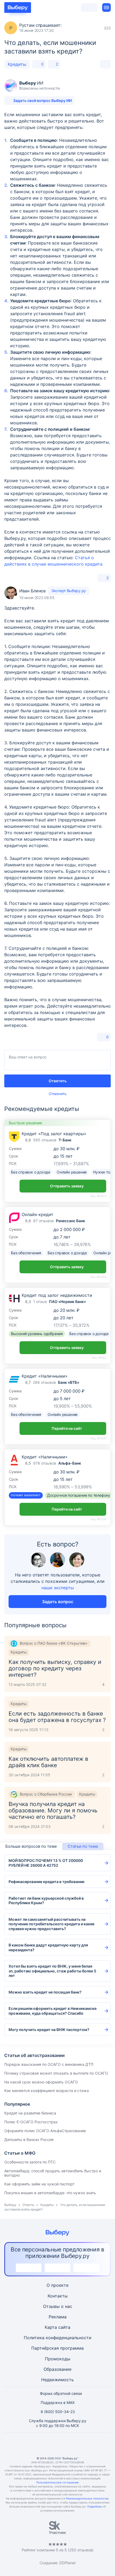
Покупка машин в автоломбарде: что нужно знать (50, 2193)
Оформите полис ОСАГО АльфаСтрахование (45, 2131)
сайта (64, 2327)
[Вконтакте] (32, 2444)
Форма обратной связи (61, 2393)
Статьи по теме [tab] (83, 1846)
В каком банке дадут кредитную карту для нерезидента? (48, 1947)
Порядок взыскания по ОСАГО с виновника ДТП (49, 2064)
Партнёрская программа (57, 2348)
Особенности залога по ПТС (30, 2162)
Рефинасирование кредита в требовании (46, 1882)
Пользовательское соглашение (57, 2482)
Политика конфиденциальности (58, 2338)
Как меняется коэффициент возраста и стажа (47, 2091)
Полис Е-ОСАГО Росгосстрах (31, 2122)
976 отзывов (45, 1463)
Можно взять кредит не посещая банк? (45, 1992)
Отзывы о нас (58, 2306)
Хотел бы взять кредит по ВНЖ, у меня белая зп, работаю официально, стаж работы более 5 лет (52, 1971)
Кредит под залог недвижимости (57, 1295)
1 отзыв (40, 1302)
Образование (57, 2369)
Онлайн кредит (38, 1214)
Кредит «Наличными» (45, 1376)
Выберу (10, 2205)
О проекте (57, 2285)
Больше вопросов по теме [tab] (31, 1846)
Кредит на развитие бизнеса (30, 2113)
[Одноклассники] (45, 2444)
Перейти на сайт (67, 1428)
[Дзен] (70, 2444)
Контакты (58, 2296)
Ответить (58, 1081)
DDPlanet (68, 2563)
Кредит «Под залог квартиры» (54, 1134)
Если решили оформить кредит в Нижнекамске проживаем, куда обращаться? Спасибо (53, 2011)
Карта (51, 2327)
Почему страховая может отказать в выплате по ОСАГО (56, 2073)
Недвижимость (57, 2380)
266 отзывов (44, 1382)
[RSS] (83, 2444)
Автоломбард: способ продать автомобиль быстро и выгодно (53, 2173)
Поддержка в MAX (58, 2402)
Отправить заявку (67, 1186)
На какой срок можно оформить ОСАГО (41, 2082)
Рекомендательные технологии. (88, 2498)
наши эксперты (58, 1588)
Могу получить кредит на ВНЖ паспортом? (49, 2030)
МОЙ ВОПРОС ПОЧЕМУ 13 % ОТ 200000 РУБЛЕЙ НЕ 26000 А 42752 (46, 1863)
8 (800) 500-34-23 (58, 2412)
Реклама (58, 2317)
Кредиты (17, 64)
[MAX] (57, 2444)
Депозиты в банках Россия (29, 2139)
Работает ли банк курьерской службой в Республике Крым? (46, 1901)
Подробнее (95, 2506)
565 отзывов (45, 1140)
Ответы (28, 2205)
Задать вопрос (58, 1602)
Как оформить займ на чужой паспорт (39, 2184)
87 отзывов (43, 1221)
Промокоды (58, 2359)
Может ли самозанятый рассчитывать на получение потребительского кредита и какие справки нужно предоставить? (51, 1924)
